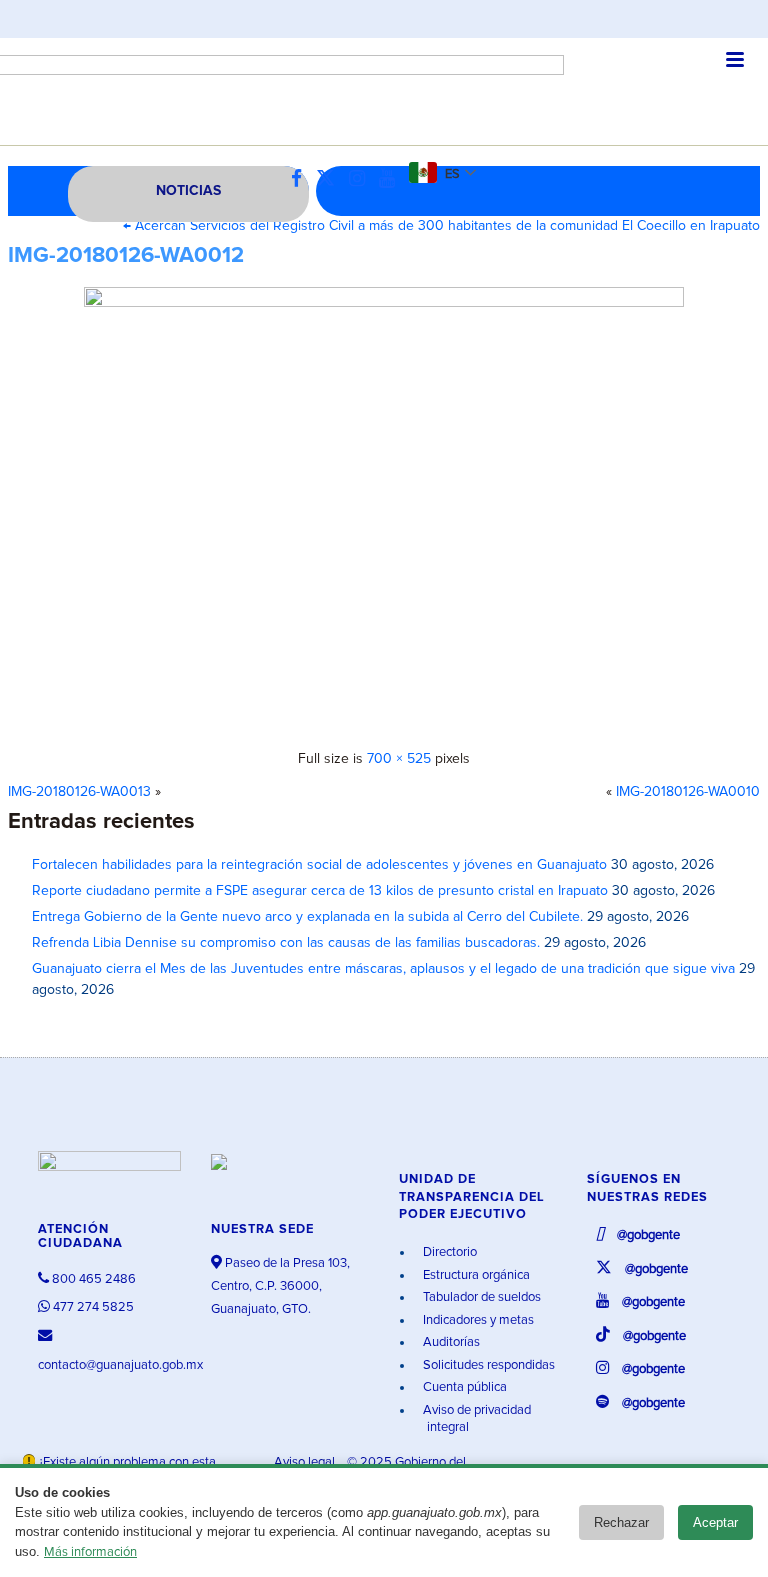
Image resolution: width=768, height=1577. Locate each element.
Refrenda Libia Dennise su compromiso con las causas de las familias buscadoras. (286, 943)
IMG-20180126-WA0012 (126, 256)
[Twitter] (330, 179)
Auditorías (450, 1342)
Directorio (448, 1252)
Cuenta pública (463, 1387)
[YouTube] (392, 179)
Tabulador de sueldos (480, 1297)
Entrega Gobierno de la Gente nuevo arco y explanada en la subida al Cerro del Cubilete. (307, 917)
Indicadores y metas (477, 1320)
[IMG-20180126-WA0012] (384, 511)
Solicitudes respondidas (487, 1365)
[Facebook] (301, 179)
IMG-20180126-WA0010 (688, 792)
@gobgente (647, 1235)
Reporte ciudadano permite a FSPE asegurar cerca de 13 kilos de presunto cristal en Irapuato (320, 891)
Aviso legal (306, 1462)
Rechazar (621, 1522)
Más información (90, 1552)
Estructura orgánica (475, 1275)
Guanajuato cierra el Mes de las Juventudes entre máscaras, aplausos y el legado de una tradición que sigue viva (383, 969)
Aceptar (715, 1522)
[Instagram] (362, 179)
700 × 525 (399, 759)
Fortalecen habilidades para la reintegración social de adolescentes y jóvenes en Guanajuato (319, 865)
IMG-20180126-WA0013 (79, 792)
